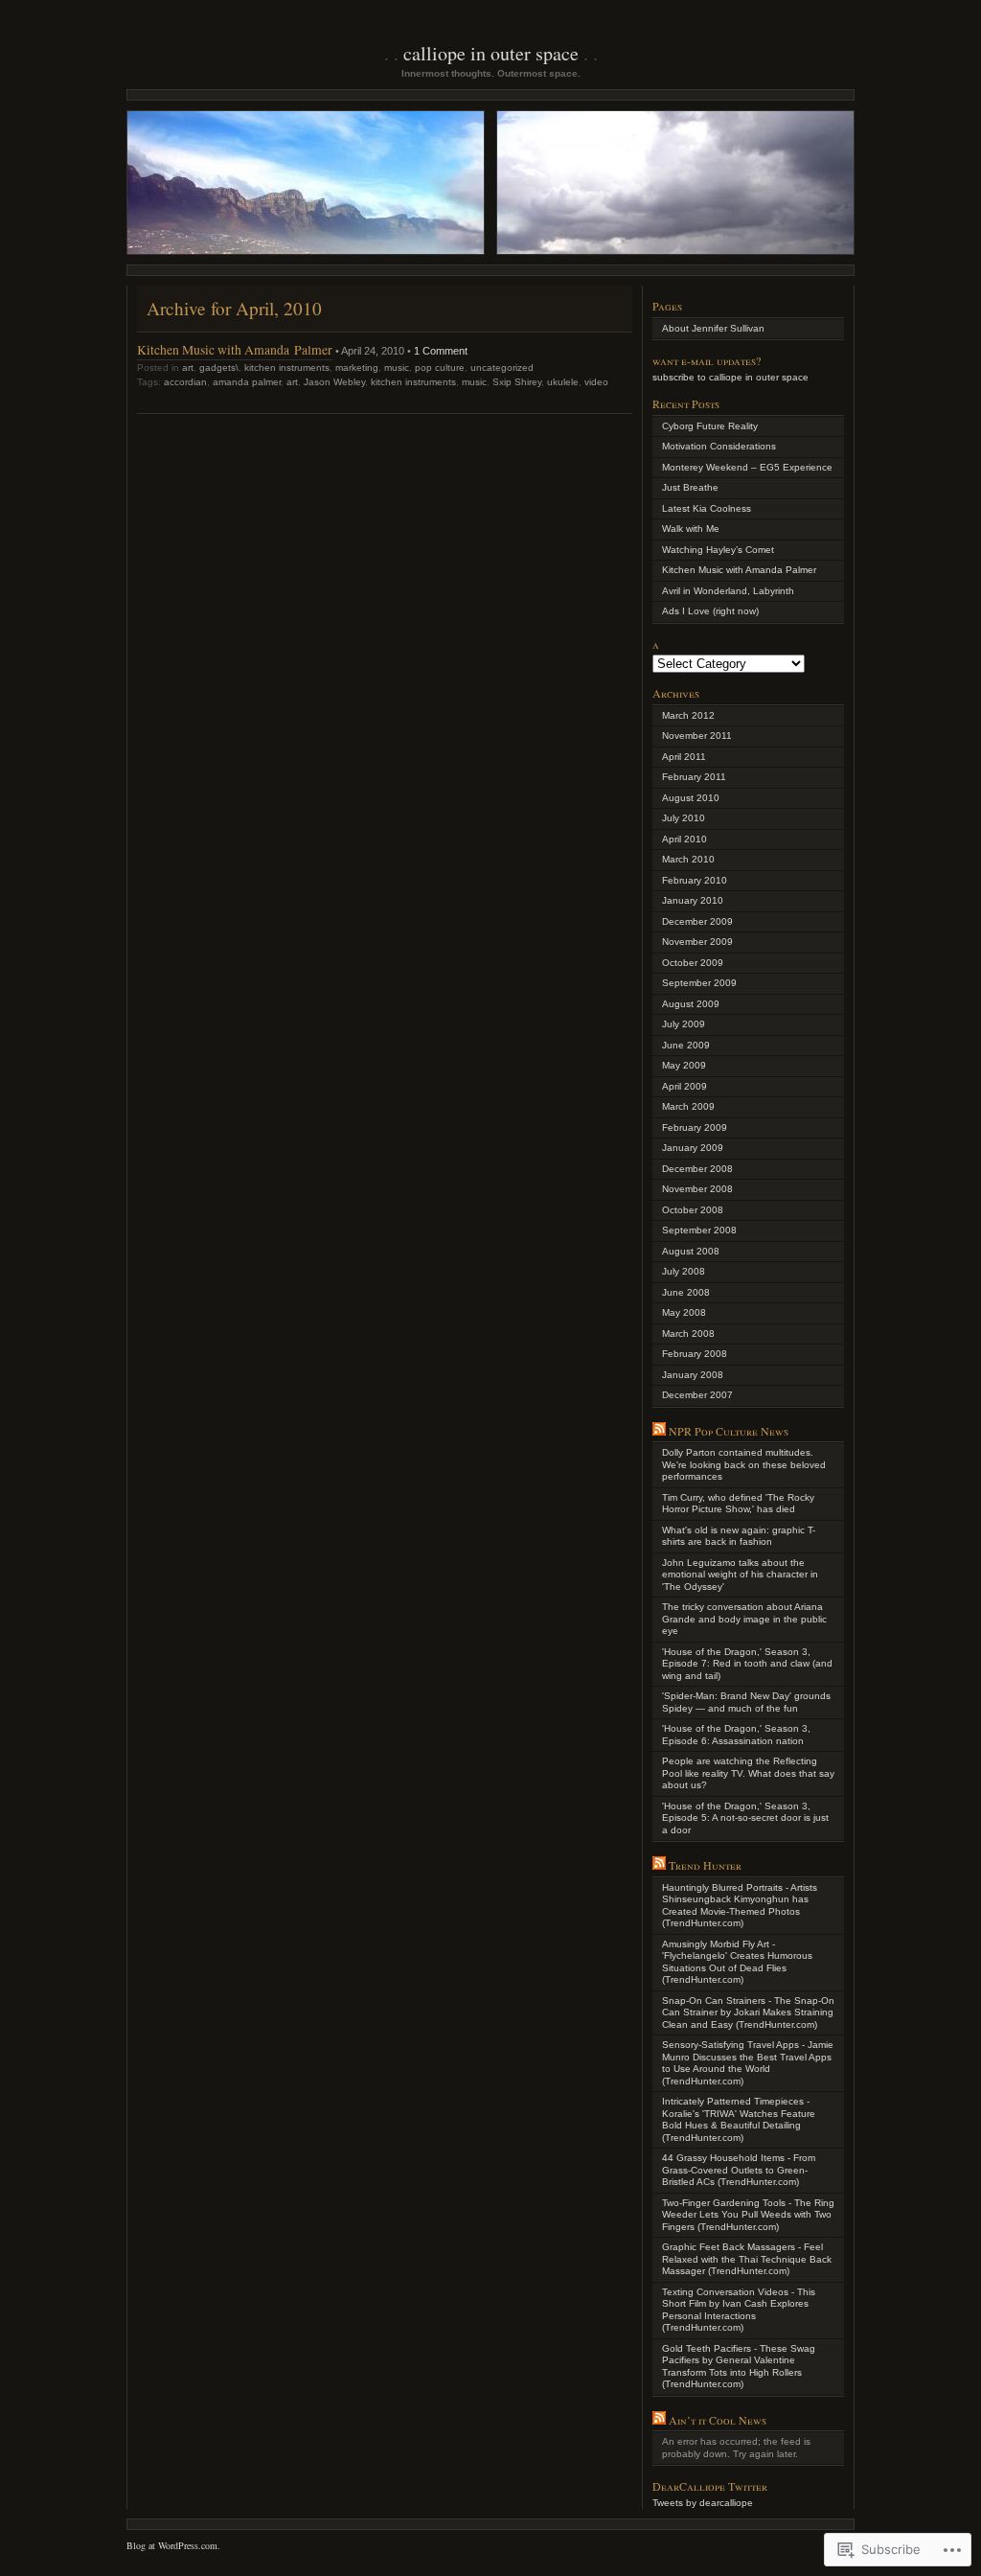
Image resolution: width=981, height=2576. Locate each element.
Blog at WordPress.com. (173, 2545)
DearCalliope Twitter (710, 2486)
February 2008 (695, 1354)
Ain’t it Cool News (718, 2420)
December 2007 (697, 1395)
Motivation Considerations (719, 446)
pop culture (440, 368)
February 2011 (694, 777)
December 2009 (697, 921)
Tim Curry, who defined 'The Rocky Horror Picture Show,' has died (738, 1504)
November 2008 (697, 1189)
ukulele (563, 382)
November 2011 (697, 736)
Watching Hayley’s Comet (718, 550)
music (397, 368)
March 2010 (688, 859)
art (188, 368)
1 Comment (441, 351)
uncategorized (502, 368)
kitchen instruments (287, 368)
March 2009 (688, 1106)
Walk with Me (691, 529)
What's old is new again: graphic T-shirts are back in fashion (739, 1536)
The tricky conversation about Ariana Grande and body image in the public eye (744, 1619)
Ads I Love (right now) (710, 611)
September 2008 (699, 1230)
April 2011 (684, 757)
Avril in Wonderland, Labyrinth (728, 591)
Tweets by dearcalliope (703, 2503)
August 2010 (691, 798)
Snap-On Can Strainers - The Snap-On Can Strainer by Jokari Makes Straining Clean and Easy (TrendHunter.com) (748, 2012)
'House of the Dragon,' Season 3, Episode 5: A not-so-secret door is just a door (745, 1818)
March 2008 (688, 1334)
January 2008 (693, 1375)
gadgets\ (219, 368)
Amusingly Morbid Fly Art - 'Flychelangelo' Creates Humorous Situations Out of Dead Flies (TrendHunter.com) (737, 1962)
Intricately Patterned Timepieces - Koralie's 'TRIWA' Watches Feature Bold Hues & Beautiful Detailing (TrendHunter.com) (739, 2119)
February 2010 (695, 880)
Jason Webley (334, 382)
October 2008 (693, 1210)
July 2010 (684, 818)
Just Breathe (690, 487)
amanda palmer (247, 382)
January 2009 (693, 1148)
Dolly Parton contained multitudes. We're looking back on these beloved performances (744, 1464)
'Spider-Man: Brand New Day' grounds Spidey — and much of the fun (746, 1702)
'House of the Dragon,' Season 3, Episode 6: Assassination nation (736, 1735)
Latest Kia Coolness (707, 508)
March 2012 (688, 715)
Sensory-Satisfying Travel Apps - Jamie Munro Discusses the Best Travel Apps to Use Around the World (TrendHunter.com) (748, 2063)
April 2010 (684, 839)
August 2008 (691, 1251)
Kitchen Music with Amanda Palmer (235, 349)
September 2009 (699, 983)
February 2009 (695, 1127)
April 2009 (684, 1086)
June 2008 (686, 1292)
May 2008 (684, 1312)
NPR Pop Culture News (729, 1431)
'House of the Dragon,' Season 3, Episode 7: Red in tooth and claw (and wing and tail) (747, 1664)
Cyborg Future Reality (710, 426)
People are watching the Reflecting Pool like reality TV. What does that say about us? (748, 1773)
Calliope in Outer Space (491, 53)
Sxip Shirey (517, 382)
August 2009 (691, 1004)
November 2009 (697, 942)
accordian (185, 382)
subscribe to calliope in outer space (730, 377)
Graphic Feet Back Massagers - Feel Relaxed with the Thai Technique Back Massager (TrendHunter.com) (747, 2259)
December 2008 (697, 1169)
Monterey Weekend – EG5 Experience (747, 467)
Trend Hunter (705, 1865)
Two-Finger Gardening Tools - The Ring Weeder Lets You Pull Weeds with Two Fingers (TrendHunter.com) (748, 2215)
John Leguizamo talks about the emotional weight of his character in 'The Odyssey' (740, 1575)
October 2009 (693, 963)
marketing (357, 368)
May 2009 (684, 1065)
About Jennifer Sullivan (713, 328)
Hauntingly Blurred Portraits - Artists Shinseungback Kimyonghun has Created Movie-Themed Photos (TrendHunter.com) (740, 1906)
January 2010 (693, 900)
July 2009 (684, 1024)
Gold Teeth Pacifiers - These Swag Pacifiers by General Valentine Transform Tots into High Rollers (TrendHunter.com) (739, 2367)
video (596, 382)
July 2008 (684, 1271)
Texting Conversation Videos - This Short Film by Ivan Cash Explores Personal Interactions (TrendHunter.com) (739, 2310)
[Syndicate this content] (659, 1431)
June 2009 (686, 1045)
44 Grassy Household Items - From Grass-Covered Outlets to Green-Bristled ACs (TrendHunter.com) (739, 2170)
